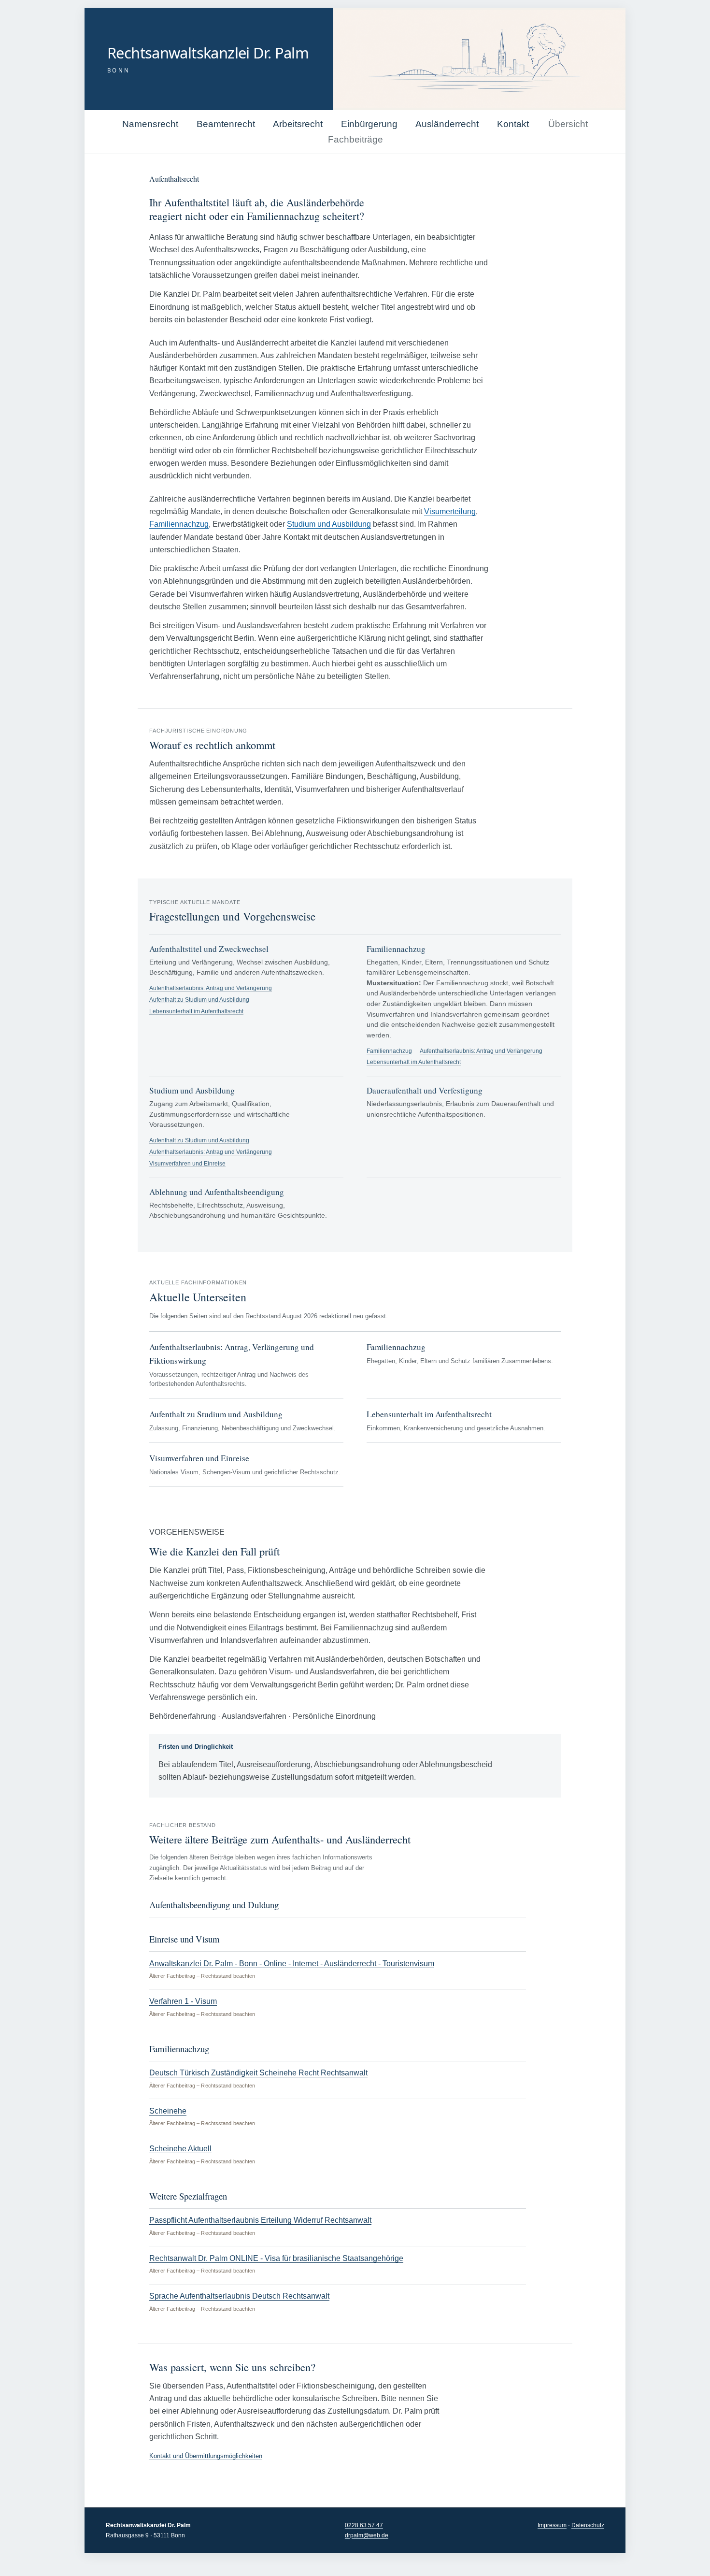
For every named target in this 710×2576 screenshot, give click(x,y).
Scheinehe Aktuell (180, 2149)
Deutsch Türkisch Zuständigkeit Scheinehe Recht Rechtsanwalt (258, 2073)
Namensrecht (150, 124)
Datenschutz (588, 2525)
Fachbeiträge (355, 139)
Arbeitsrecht (298, 124)
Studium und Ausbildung (329, 524)
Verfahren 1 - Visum (183, 2001)
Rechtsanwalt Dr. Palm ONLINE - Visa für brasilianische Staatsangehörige (276, 2258)
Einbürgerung (369, 124)
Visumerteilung (450, 511)
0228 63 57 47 (364, 2525)
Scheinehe (168, 2111)
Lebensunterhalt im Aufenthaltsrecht (196, 1011)
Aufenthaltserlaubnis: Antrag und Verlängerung (211, 988)
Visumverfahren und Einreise (187, 1163)
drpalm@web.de (367, 2535)
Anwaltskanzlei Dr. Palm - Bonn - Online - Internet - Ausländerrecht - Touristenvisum (292, 1964)
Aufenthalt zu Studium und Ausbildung (199, 1000)
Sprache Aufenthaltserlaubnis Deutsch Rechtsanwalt (239, 2296)
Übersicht (568, 124)
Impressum (552, 2525)
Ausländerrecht (447, 124)
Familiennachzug (179, 524)
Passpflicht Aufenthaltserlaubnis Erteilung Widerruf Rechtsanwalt (260, 2220)
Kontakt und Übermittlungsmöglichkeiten (206, 2456)
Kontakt (513, 124)
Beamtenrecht (226, 124)
